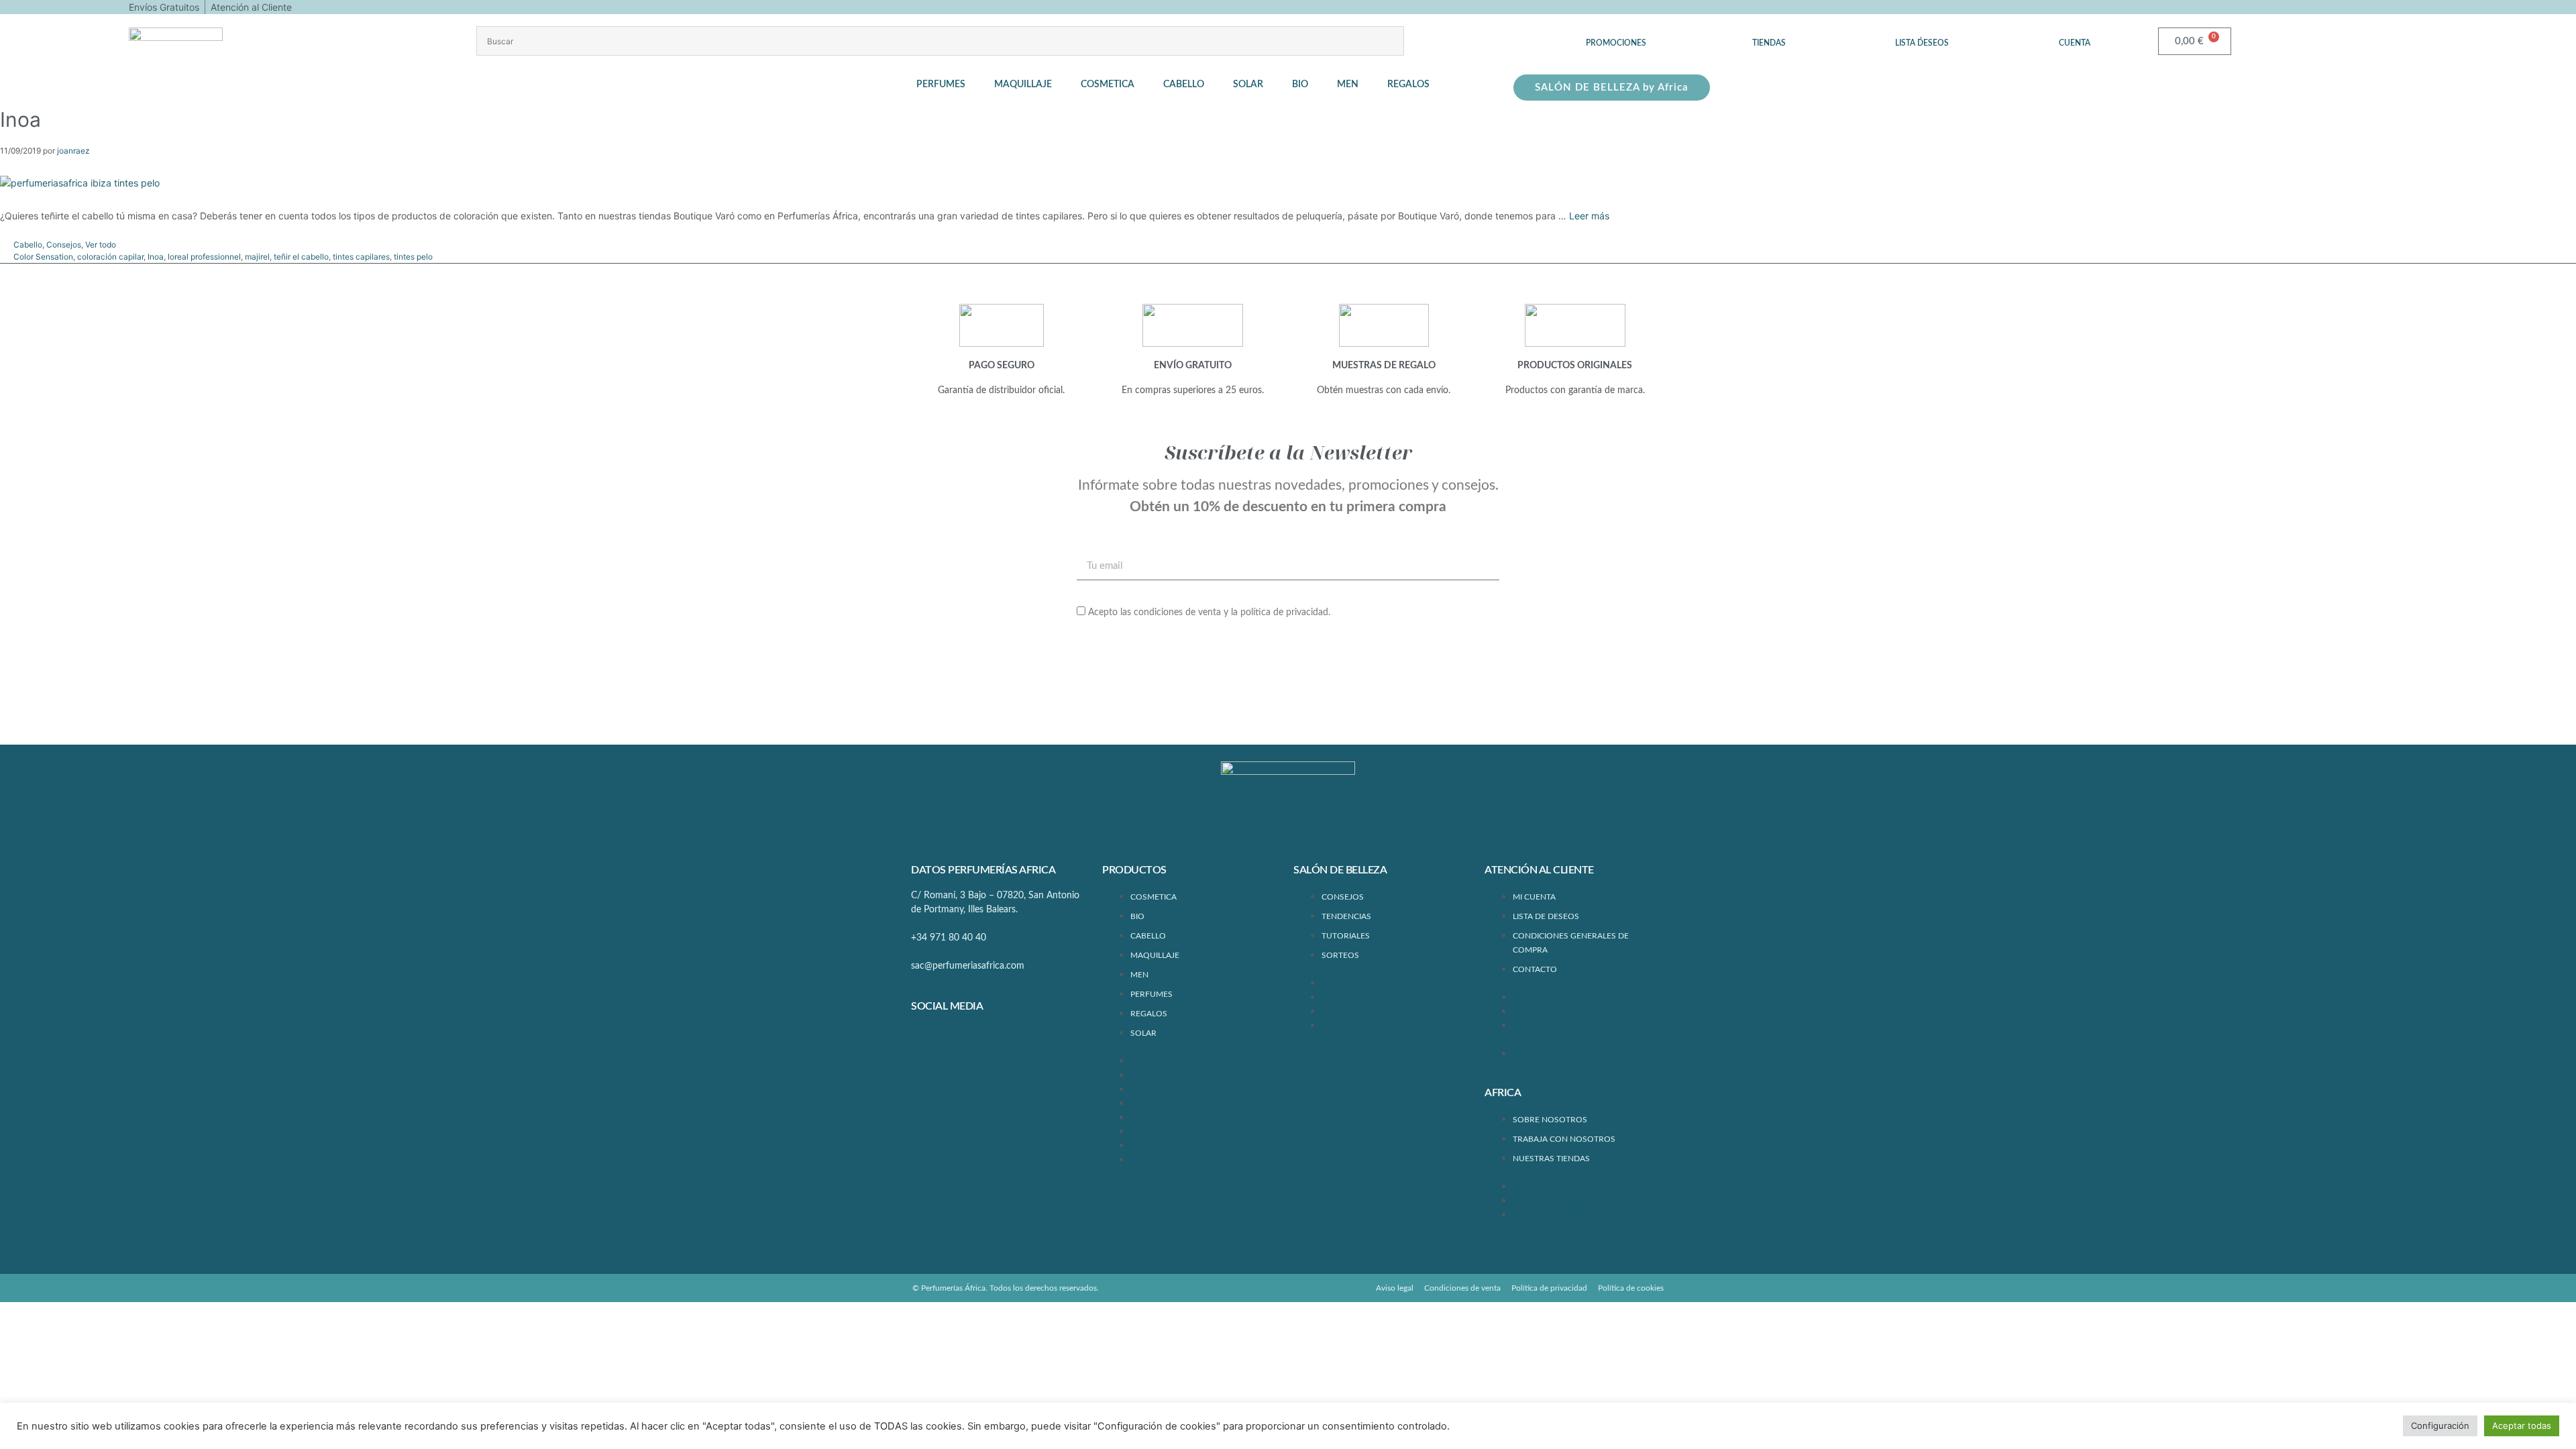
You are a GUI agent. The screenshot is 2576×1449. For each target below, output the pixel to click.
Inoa (156, 257)
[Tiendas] (1769, 33)
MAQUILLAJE (1155, 955)
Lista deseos (1922, 43)
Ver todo (101, 245)
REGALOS (1149, 1014)
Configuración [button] (2440, 1426)
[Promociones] (1616, 33)
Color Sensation (43, 257)
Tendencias (1346, 916)
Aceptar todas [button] (2522, 1426)
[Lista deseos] (1922, 33)
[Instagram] (967, 1042)
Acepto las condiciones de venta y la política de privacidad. (1209, 612)
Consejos (64, 245)
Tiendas (1769, 43)
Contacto (1535, 969)
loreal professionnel (204, 257)
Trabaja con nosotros (1564, 1139)
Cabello (28, 245)
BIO (1137, 916)
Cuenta (2075, 43)
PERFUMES (1151, 994)
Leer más (1589, 216)
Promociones (1616, 43)
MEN (1139, 975)
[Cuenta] (2075, 33)
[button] (949, 85)
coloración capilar (110, 257)
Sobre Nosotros (1550, 1120)
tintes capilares (361, 257)
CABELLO (1148, 936)
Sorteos (1340, 955)
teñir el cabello (301, 257)
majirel (257, 257)
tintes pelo (413, 257)
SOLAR (1143, 1033)
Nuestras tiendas (1551, 1159)
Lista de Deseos (1546, 916)
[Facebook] (928, 1042)
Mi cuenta (1534, 897)
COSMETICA (1153, 897)
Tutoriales (1346, 936)
